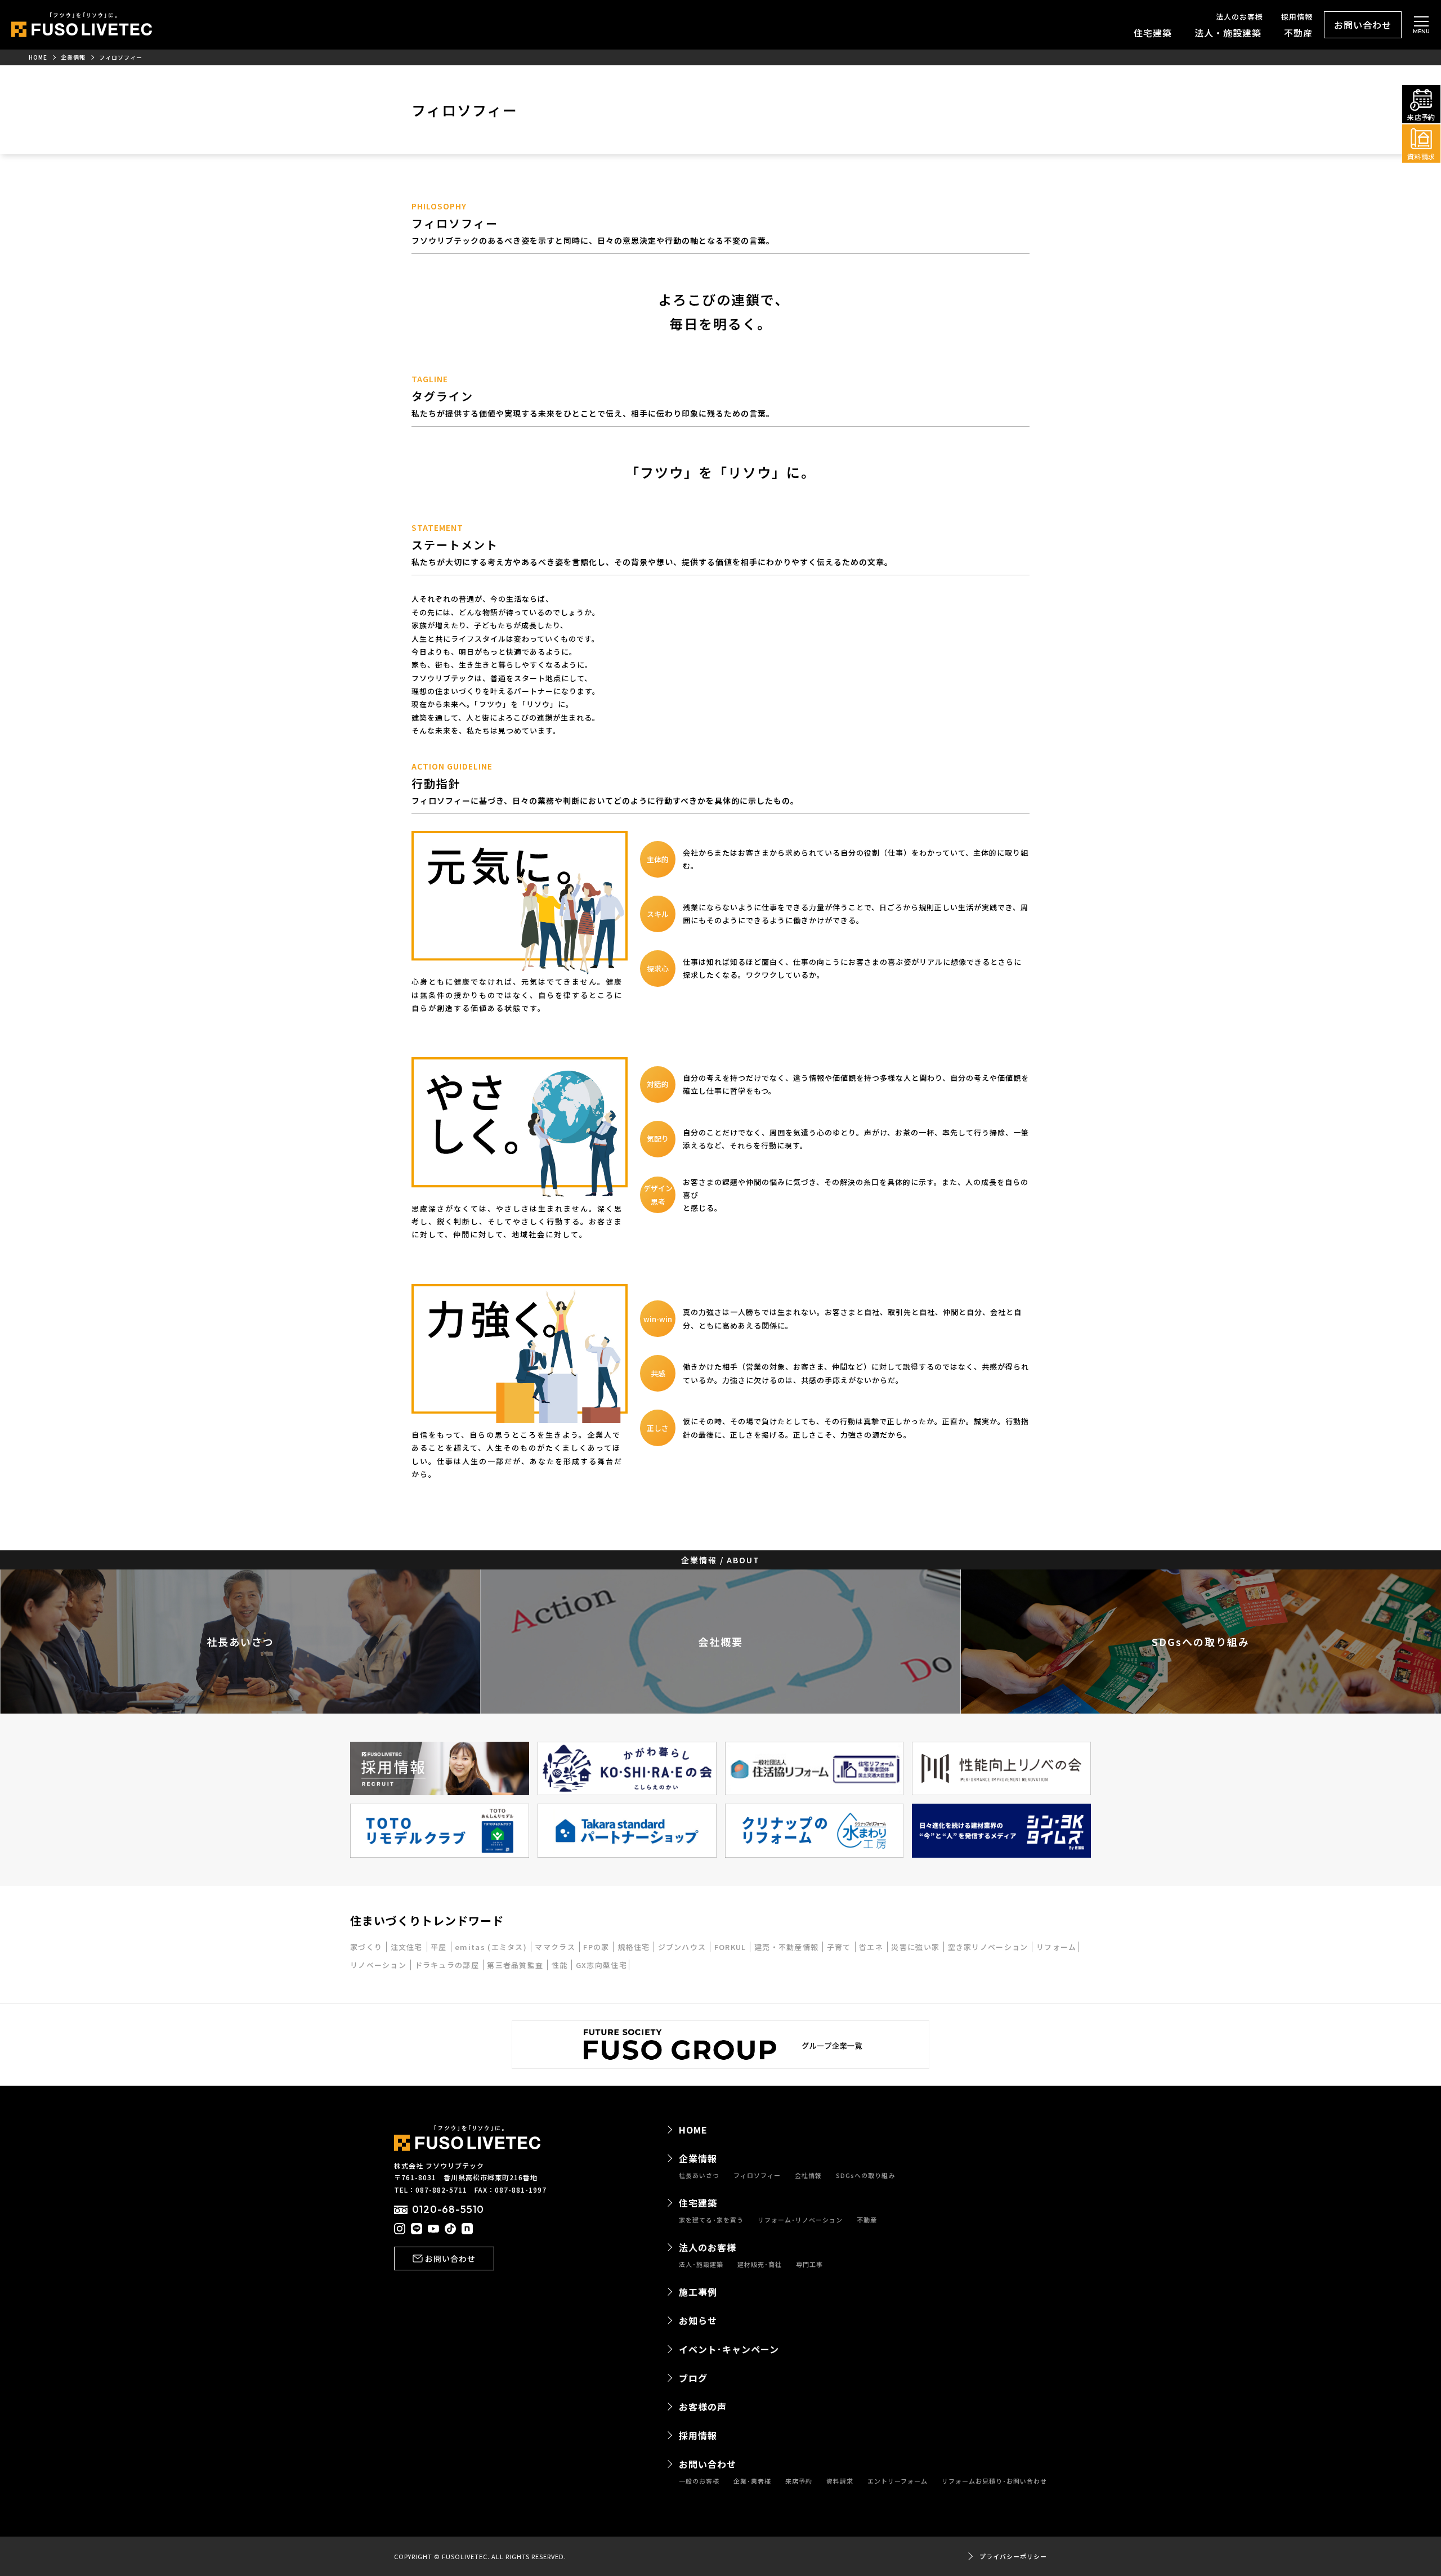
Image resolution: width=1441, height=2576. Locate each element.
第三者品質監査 (516, 1965)
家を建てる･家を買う (711, 2220)
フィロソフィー (757, 2175)
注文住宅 (408, 1947)
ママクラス (556, 1947)
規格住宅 (635, 1947)
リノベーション (379, 1965)
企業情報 (698, 2158)
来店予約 (799, 2481)
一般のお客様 (699, 2481)
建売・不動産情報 (788, 1947)
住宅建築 (1153, 33)
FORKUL (731, 1947)
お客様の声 (703, 2407)
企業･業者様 (752, 2481)
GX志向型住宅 (601, 1965)
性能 (561, 1965)
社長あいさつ (699, 2175)
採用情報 (1297, 17)
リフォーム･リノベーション (800, 2220)
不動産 (1298, 33)
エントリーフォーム (898, 2481)
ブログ (693, 2378)
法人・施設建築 (1228, 33)
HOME (693, 2130)
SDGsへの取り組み (865, 2175)
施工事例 (698, 2292)
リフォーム (1057, 1947)
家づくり (368, 1947)
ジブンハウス (683, 1947)
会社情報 (808, 2175)
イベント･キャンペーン (729, 2349)
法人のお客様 (1239, 17)
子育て (840, 1947)
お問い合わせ (1363, 25)
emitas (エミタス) (492, 1947)
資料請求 (840, 2481)
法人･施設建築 (701, 2264)
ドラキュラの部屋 (448, 1965)
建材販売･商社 (760, 2264)
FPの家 (598, 1947)
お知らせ (698, 2320)
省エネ (872, 1947)
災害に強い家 (916, 1947)
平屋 (440, 1947)
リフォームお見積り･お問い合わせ (994, 2481)
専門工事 (809, 2264)
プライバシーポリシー (1013, 2557)
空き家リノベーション (989, 1947)
